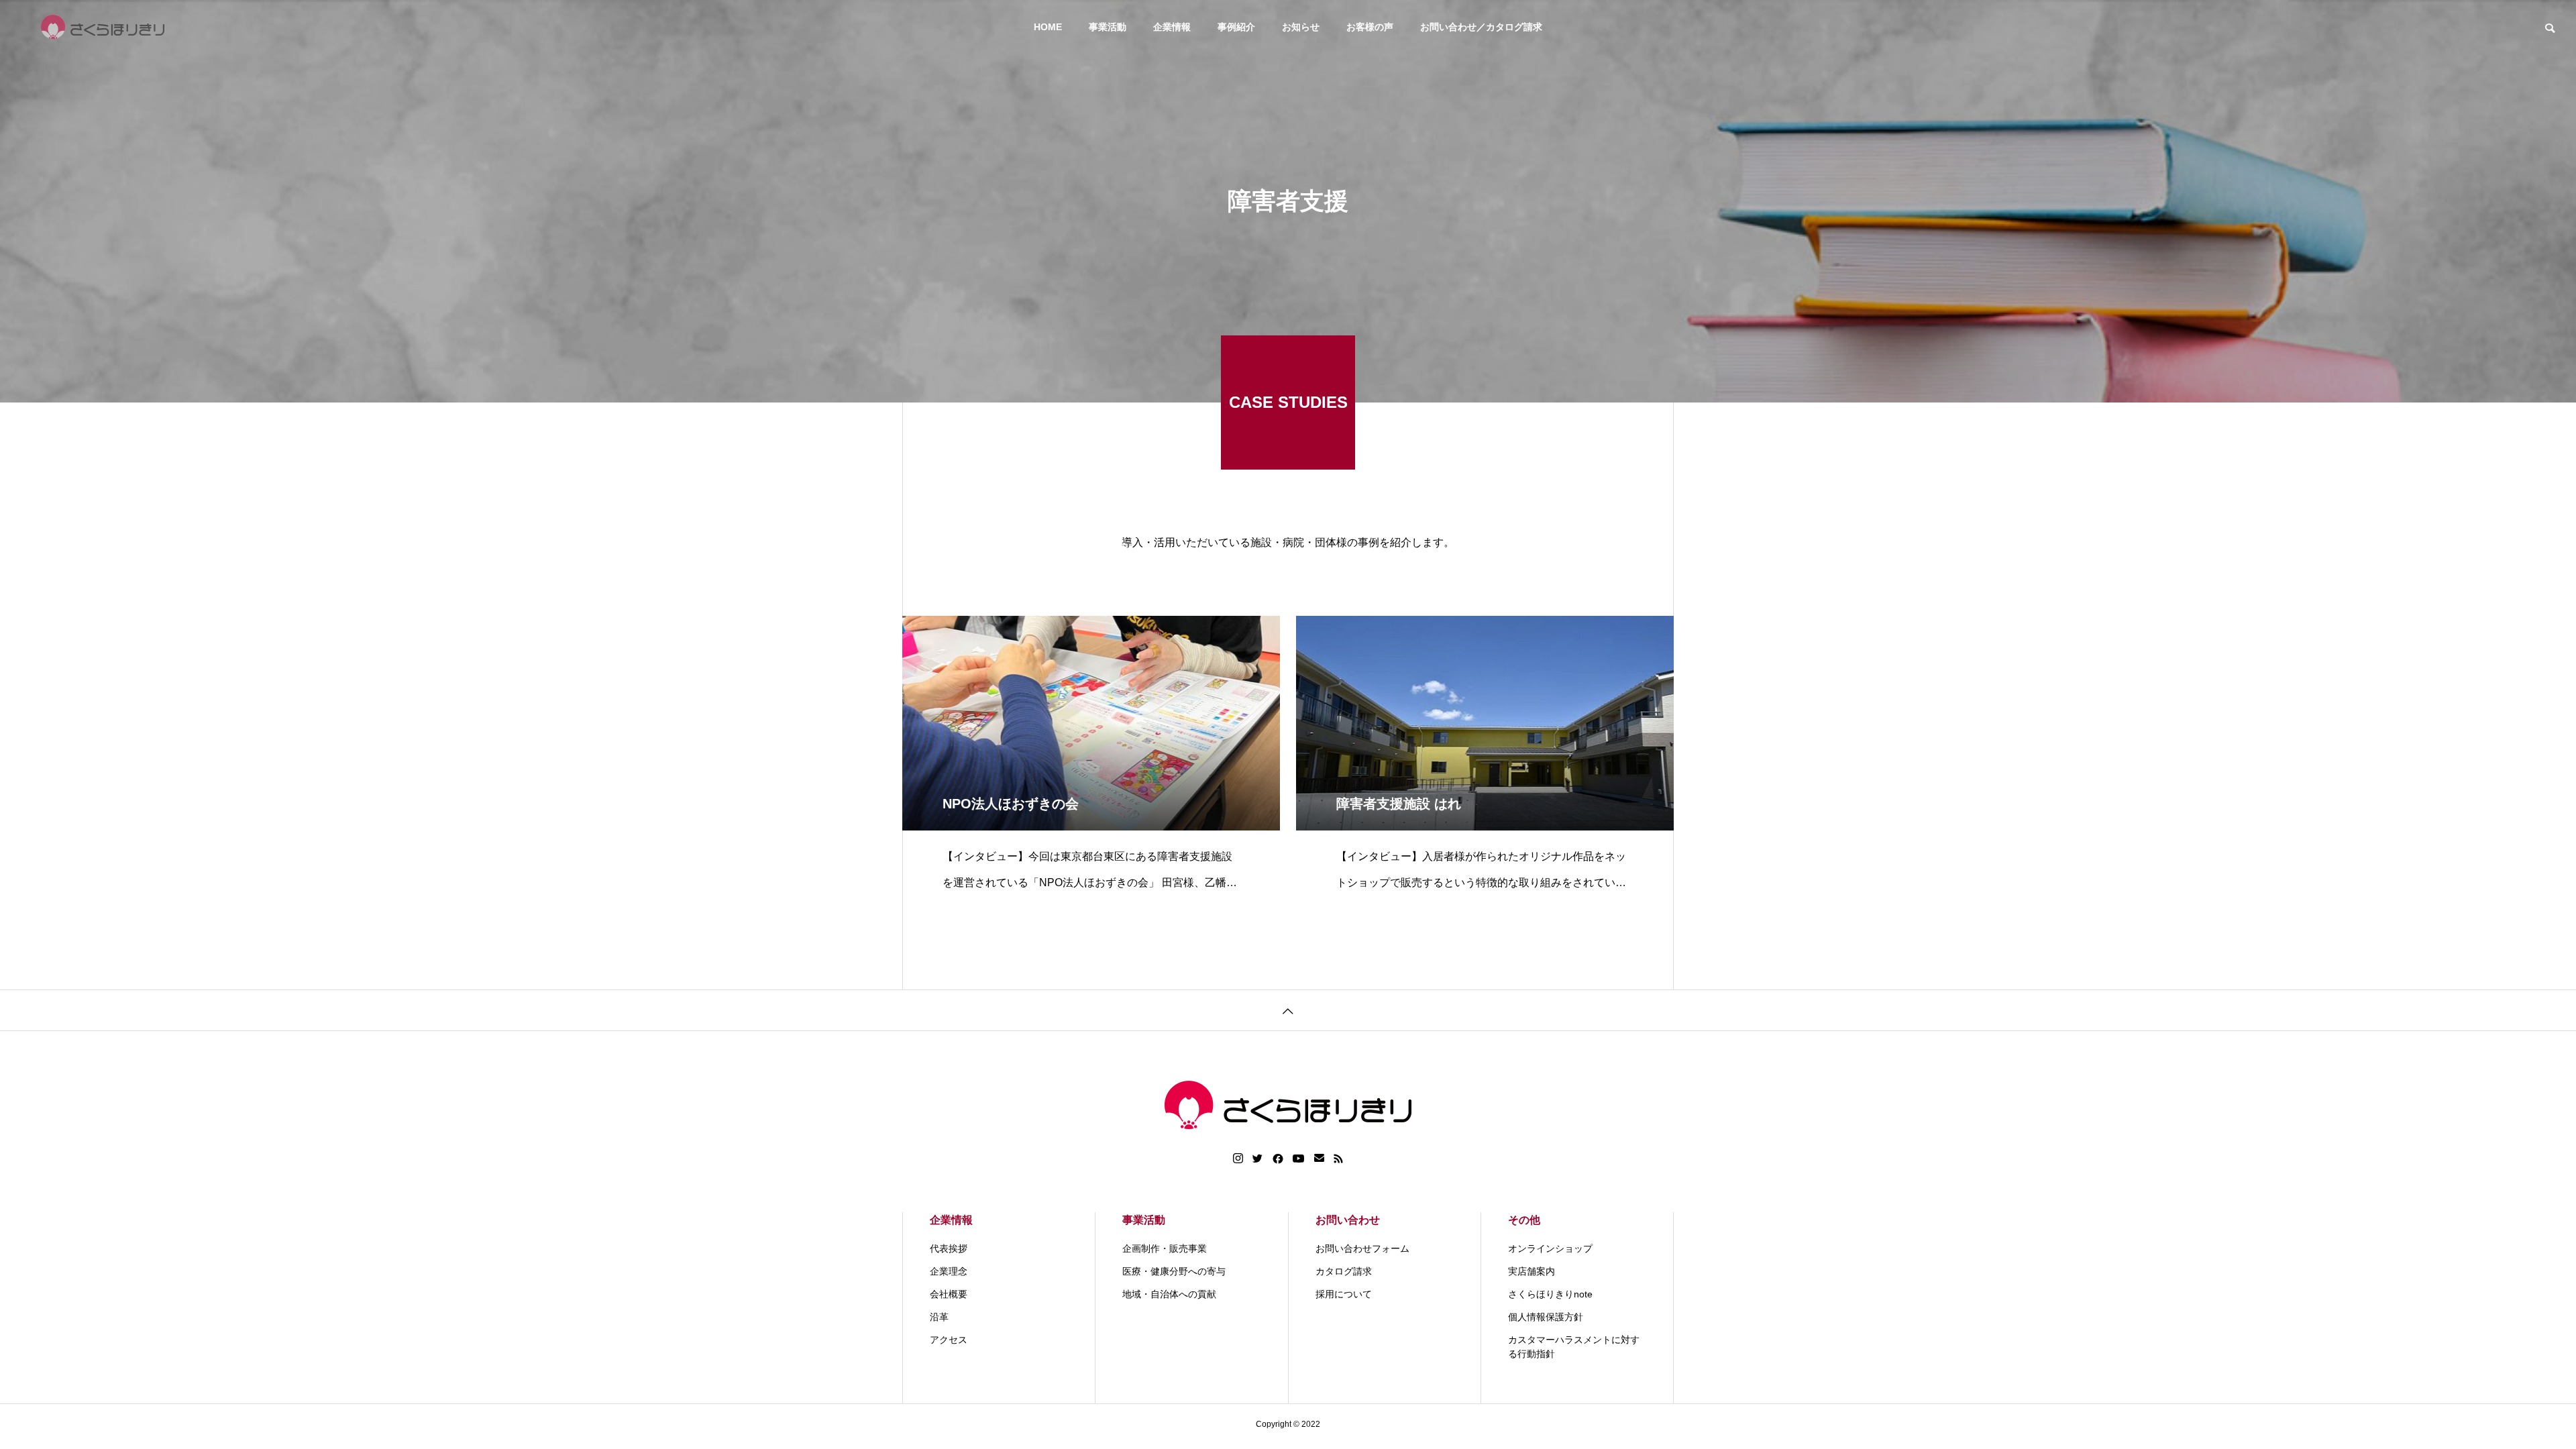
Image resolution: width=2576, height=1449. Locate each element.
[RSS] (1338, 1159)
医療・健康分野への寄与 (1174, 1271)
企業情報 (1172, 27)
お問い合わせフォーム (1362, 1248)
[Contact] (1319, 1159)
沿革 (939, 1317)
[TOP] (1288, 1010)
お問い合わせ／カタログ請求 (1481, 27)
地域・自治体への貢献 (1169, 1294)
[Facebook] (1278, 1159)
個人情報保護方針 (1546, 1317)
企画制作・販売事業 (1165, 1248)
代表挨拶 (949, 1248)
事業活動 (1108, 27)
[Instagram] (1238, 1159)
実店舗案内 (1532, 1271)
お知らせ (1301, 27)
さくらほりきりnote (1550, 1294)
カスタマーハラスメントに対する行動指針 (1574, 1347)
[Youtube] (1299, 1159)
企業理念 (949, 1271)
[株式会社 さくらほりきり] (103, 27)
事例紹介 (1236, 27)
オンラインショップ (1550, 1248)
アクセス (949, 1340)
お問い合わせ (1348, 1220)
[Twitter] (1258, 1159)
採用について (1344, 1294)
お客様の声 (1370, 27)
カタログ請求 (1344, 1271)
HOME (1048, 27)
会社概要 (949, 1294)
